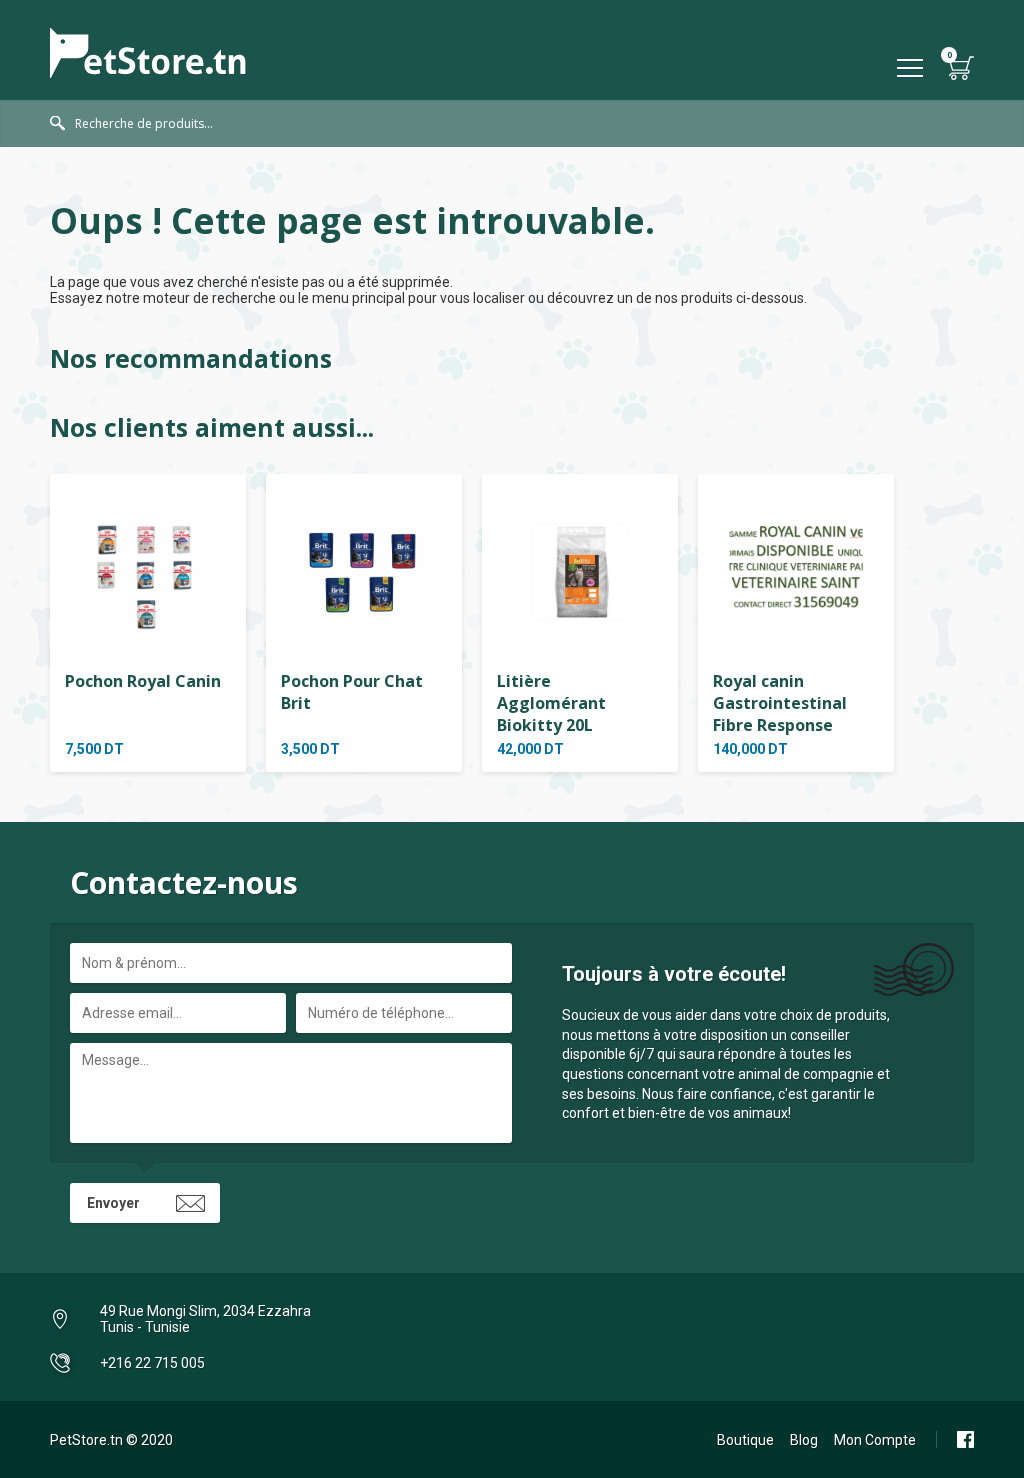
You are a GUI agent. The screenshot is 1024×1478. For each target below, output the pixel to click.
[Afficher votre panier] (961, 67)
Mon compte (875, 1440)
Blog (804, 1440)
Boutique (745, 1440)
